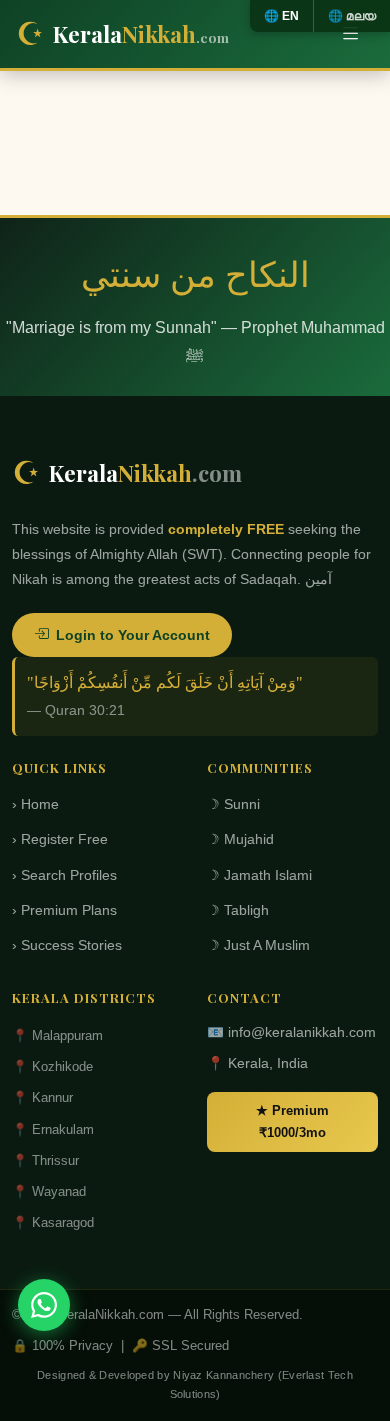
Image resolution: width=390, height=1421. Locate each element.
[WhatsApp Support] (44, 1305)
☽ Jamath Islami (259, 875)
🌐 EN (281, 16)
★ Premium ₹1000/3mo (292, 1121)
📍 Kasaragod (53, 1222)
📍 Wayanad (49, 1191)
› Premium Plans (64, 910)
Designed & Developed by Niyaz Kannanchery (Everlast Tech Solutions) (195, 1384)
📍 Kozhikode (52, 1066)
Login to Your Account (133, 635)
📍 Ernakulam (53, 1129)
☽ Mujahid (240, 839)
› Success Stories (67, 945)
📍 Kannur (42, 1097)
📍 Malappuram (57, 1035)
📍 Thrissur (45, 1160)
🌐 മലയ (352, 16)
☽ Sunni (233, 804)
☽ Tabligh (238, 910)
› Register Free (60, 839)
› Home (35, 804)
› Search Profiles (64, 875)
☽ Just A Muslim (258, 945)
